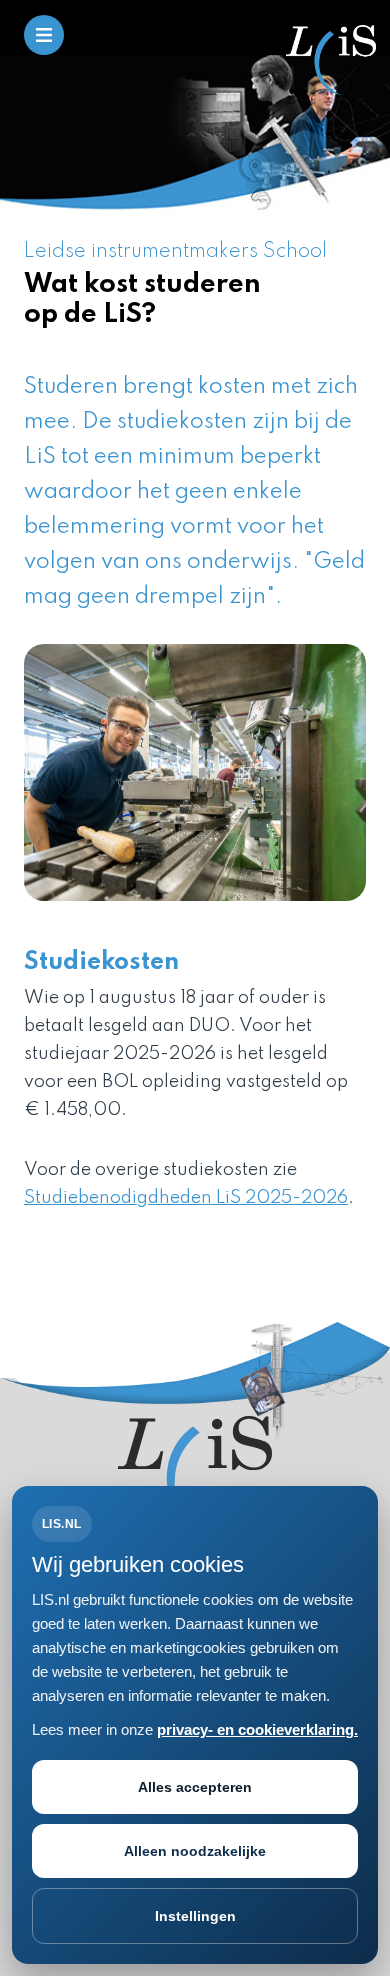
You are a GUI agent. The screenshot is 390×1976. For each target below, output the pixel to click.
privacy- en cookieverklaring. (257, 1729)
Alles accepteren (195, 1787)
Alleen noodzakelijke (195, 1851)
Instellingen (195, 1916)
